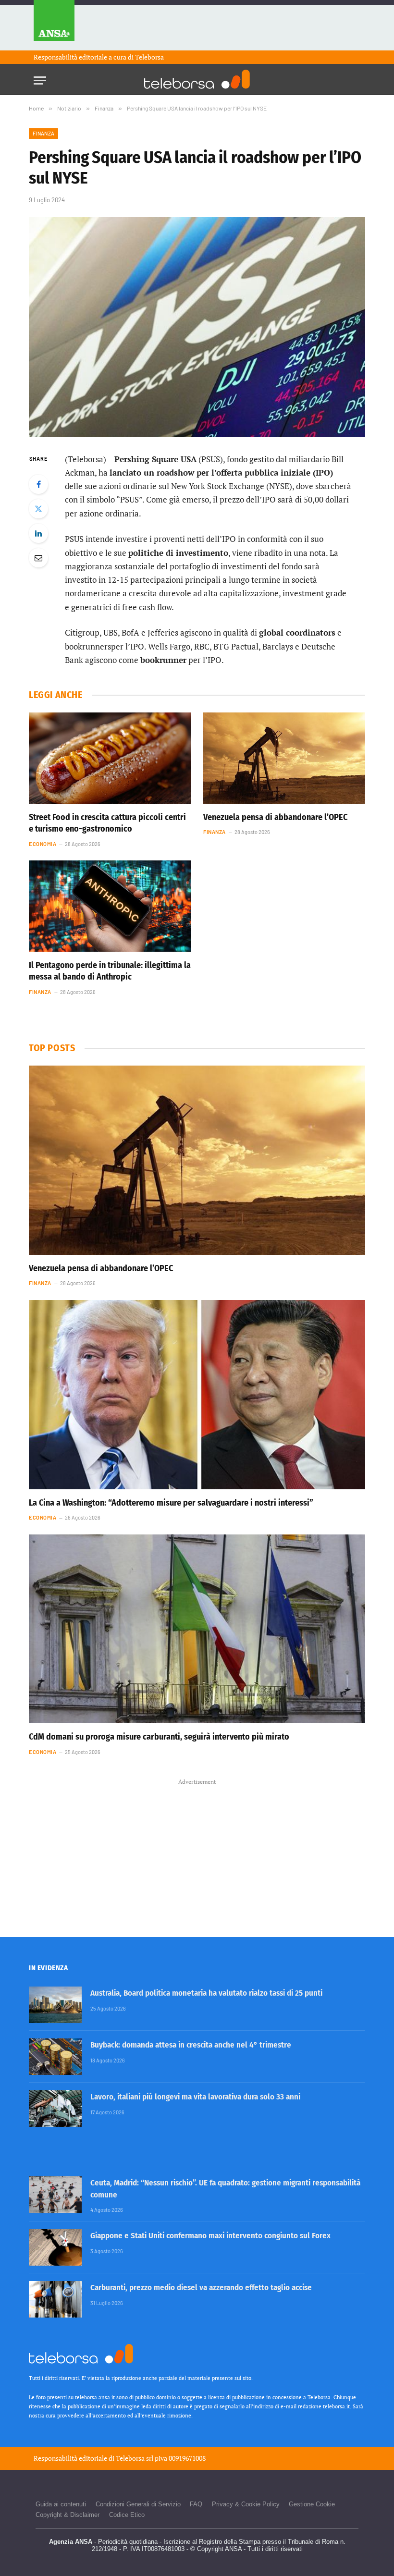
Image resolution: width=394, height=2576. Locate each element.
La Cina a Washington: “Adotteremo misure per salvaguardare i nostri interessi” (171, 1503)
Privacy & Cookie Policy (246, 2504)
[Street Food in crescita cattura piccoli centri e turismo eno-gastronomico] (110, 758)
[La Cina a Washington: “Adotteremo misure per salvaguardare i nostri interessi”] (197, 1395)
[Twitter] (38, 509)
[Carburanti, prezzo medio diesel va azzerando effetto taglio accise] (55, 2299)
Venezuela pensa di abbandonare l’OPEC (275, 817)
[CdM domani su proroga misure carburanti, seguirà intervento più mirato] (197, 1629)
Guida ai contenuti (61, 2504)
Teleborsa (149, 57)
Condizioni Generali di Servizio (138, 2504)
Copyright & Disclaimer (68, 2515)
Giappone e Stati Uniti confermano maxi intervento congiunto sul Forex (210, 2236)
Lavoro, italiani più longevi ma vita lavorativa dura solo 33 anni (195, 2097)
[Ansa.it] (54, 25)
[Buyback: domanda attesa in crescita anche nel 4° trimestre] (55, 2057)
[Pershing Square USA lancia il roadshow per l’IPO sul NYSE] (197, 327)
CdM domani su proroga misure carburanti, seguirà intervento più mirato (159, 1737)
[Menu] (40, 78)
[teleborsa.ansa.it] (197, 79)
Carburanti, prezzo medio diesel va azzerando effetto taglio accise (201, 2288)
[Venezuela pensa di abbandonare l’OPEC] (284, 758)
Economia (43, 844)
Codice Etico (127, 2515)
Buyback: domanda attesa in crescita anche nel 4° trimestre (191, 2045)
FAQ (196, 2504)
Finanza (43, 133)
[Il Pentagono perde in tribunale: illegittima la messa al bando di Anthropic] (110, 906)
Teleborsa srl (135, 2458)
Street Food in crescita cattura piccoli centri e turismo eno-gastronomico (107, 823)
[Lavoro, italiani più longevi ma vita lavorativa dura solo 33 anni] (55, 2109)
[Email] (38, 558)
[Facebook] (38, 484)
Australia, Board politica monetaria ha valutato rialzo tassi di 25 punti (206, 1993)
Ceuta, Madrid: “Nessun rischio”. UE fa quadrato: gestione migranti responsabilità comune (225, 2189)
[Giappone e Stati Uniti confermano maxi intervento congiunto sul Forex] (55, 2247)
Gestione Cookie (312, 2504)
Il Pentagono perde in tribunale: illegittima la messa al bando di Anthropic (110, 971)
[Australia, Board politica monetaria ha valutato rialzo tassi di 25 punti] (55, 2005)
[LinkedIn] (38, 533)
